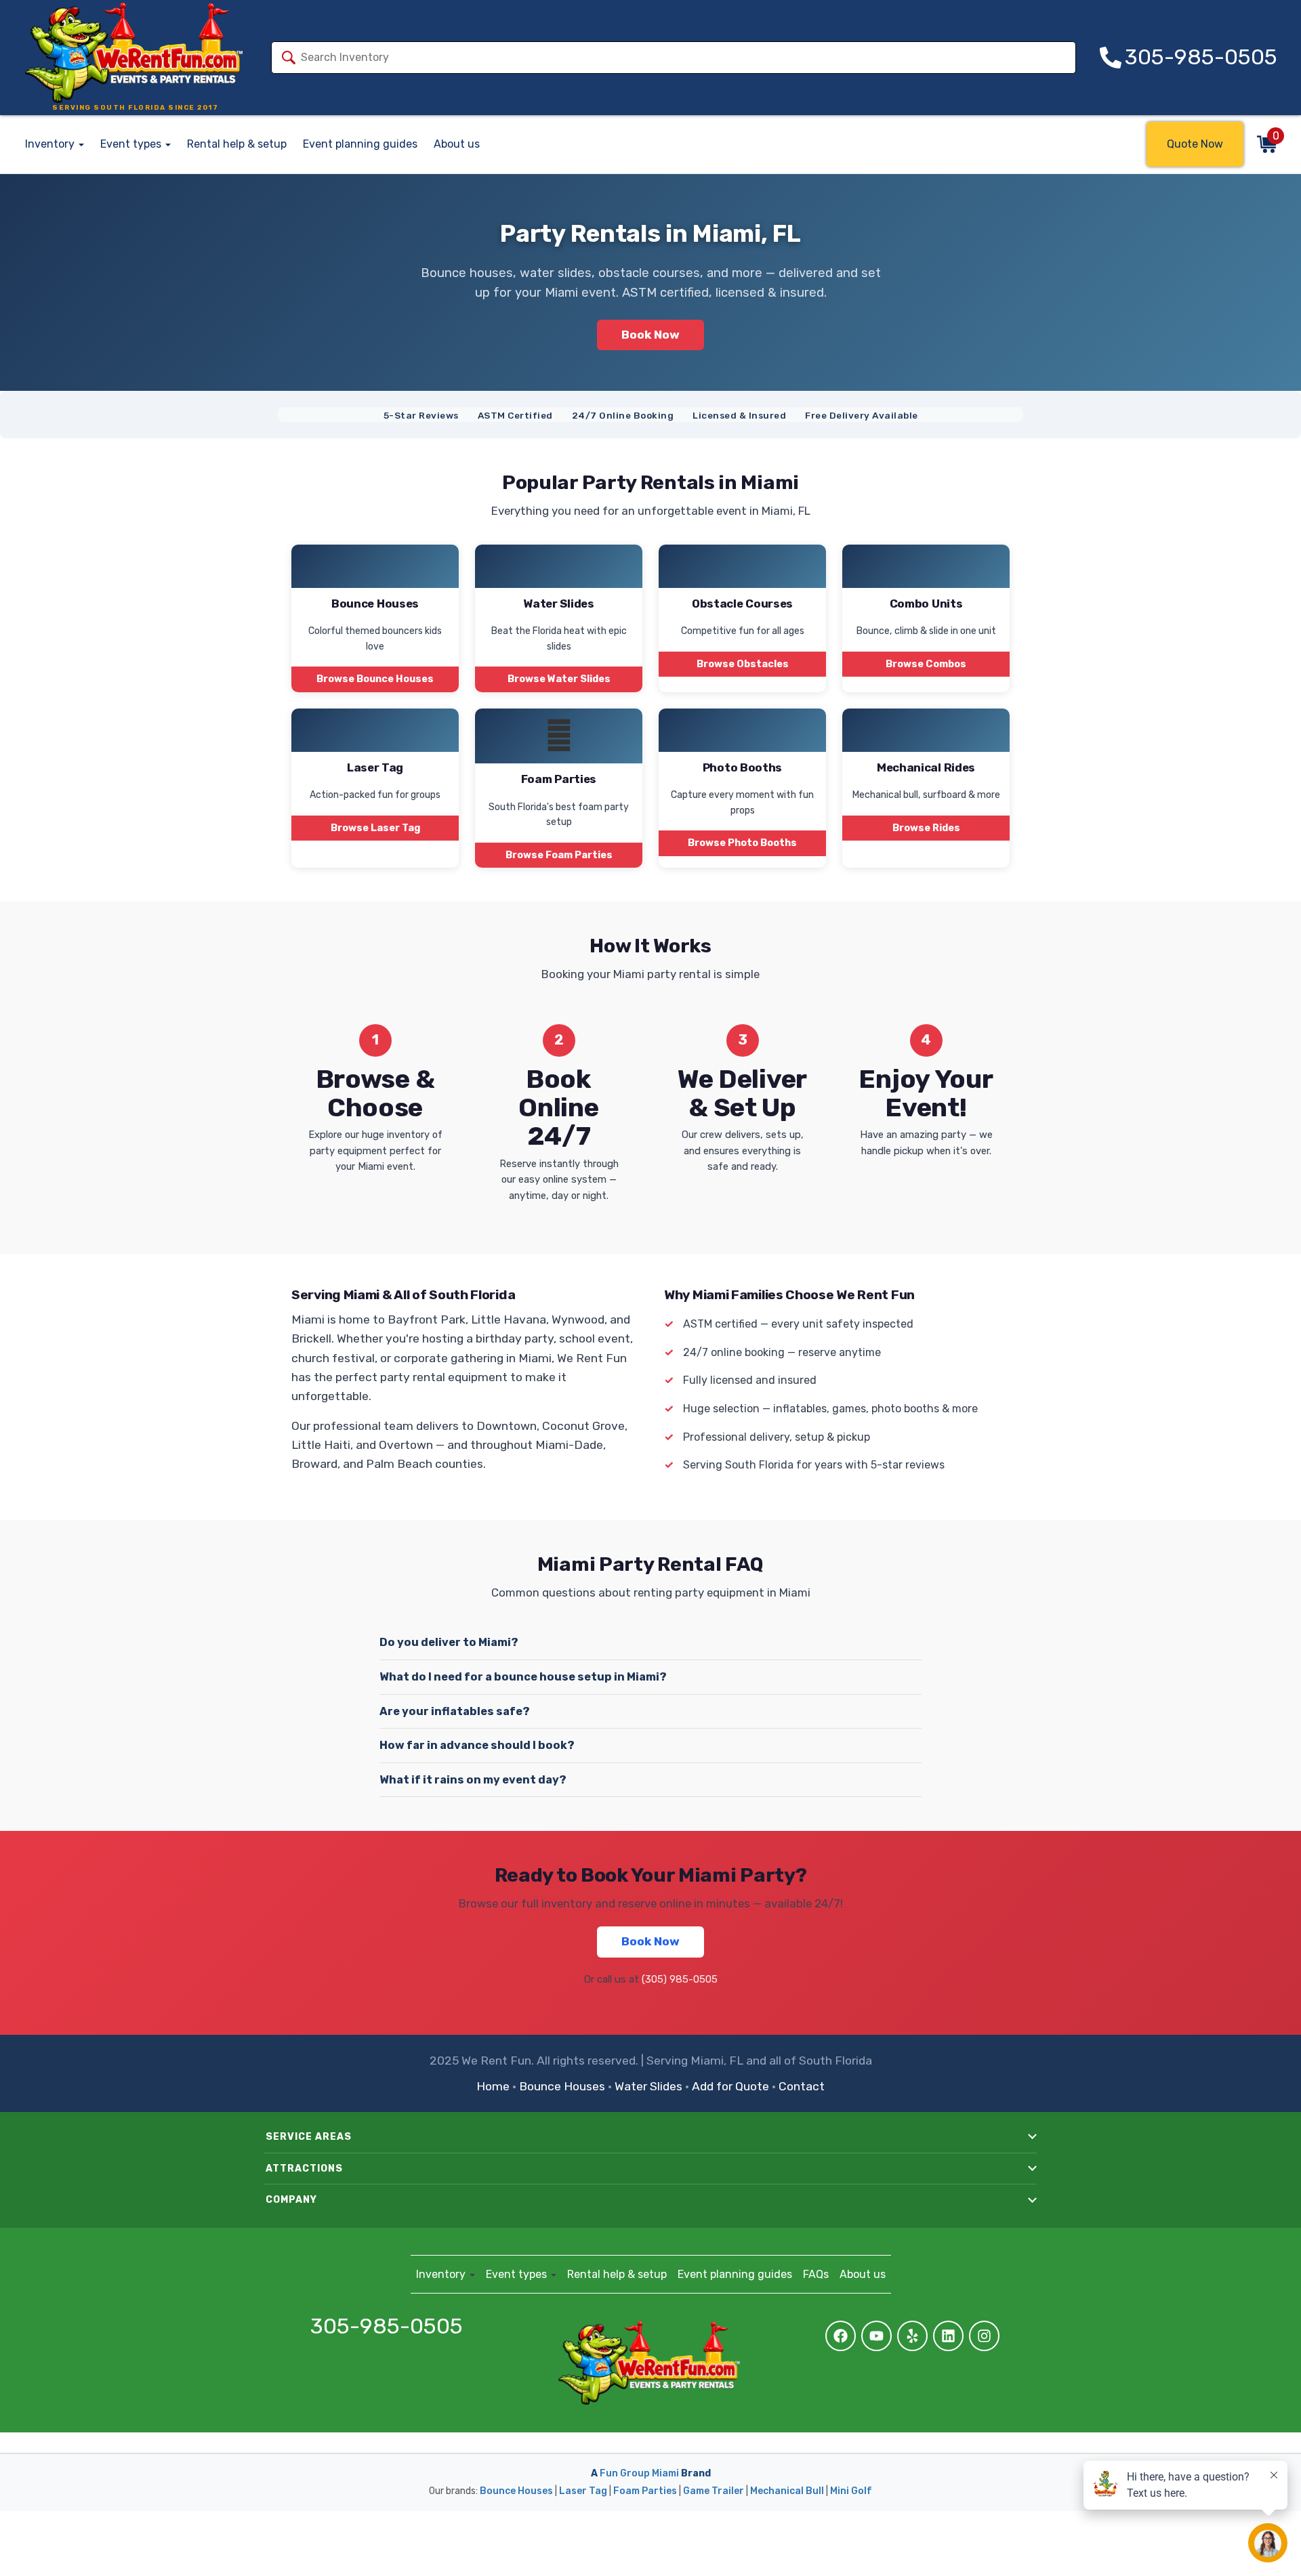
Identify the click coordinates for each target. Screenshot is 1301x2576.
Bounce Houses (562, 2086)
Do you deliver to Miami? (449, 1642)
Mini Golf (851, 2491)
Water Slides (648, 2086)
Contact (802, 2086)
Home (493, 2086)
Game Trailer (714, 2491)
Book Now (650, 335)
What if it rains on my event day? (473, 1780)
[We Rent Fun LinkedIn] (948, 2336)
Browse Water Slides (559, 679)
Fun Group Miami (639, 2473)
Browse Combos (926, 664)
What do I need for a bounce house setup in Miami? (523, 1677)
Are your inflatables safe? (455, 1711)
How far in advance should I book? (477, 1745)
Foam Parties (645, 2491)
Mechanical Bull (787, 2491)
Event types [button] (132, 144)
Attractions (304, 2169)
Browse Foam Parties (559, 855)
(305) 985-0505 (680, 1979)
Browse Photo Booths (742, 843)
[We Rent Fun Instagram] (984, 2336)
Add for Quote (730, 2086)
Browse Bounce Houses (375, 679)
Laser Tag (583, 2491)
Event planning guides (360, 144)
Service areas (309, 2137)
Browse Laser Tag (375, 828)
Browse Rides (926, 828)
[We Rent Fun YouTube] (876, 2336)
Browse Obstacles (743, 664)
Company (291, 2200)
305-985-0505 (387, 2327)
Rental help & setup (237, 144)
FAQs (816, 2274)
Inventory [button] (51, 144)
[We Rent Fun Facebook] (841, 2336)
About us (457, 144)
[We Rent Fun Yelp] (912, 2336)
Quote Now (1195, 144)
